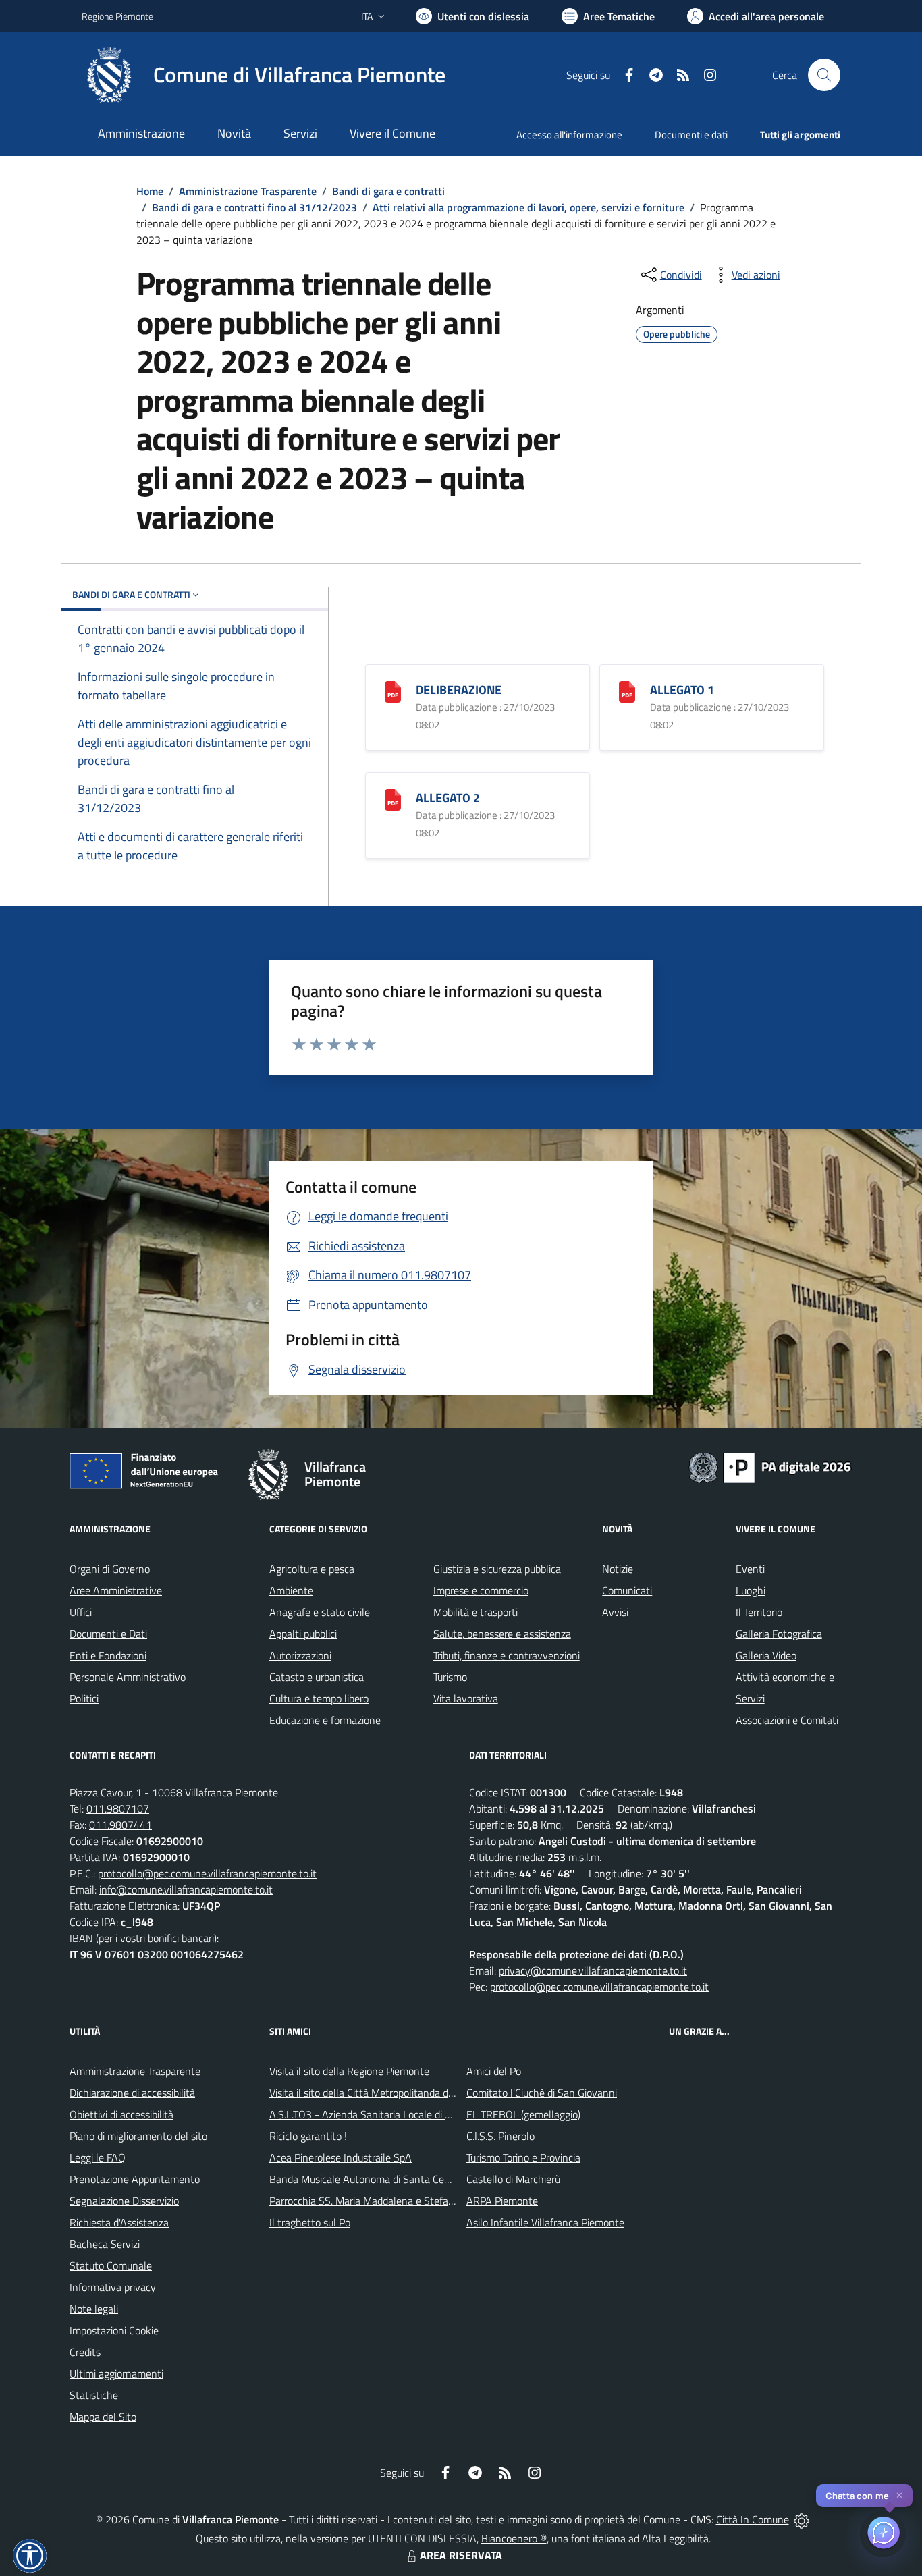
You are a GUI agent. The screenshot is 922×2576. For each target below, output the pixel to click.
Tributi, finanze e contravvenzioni (507, 1655)
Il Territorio (759, 1612)
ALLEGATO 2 (448, 798)
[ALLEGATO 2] (393, 799)
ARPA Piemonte (502, 2201)
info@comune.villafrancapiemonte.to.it (186, 1889)
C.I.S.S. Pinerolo (500, 2136)
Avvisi (615, 1612)
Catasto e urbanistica (317, 1677)
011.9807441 (120, 1825)
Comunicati (627, 1590)
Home (150, 191)
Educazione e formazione (325, 1720)
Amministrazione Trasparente (248, 191)
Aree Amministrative (116, 1590)
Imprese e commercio (481, 1590)
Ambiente (291, 1590)
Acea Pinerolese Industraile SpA (341, 2157)
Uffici (81, 1612)
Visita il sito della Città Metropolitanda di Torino (374, 2093)
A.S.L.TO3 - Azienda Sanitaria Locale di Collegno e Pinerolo (400, 2114)
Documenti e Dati (108, 1634)
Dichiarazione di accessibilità (132, 2093)
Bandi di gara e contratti (388, 191)
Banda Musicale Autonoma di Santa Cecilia (365, 2179)
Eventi (750, 1569)
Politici (84, 1698)
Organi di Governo (110, 1569)
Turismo (450, 1677)
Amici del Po (494, 2071)
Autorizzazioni (300, 1655)
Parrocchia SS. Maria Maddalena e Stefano (364, 2201)
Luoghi (751, 1590)
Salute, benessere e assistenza (502, 1634)
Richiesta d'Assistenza (119, 2222)
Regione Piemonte (117, 16)
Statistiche (94, 2395)
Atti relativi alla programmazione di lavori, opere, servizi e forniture (528, 207)
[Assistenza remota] (802, 2519)
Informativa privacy (113, 2287)
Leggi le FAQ (98, 2157)
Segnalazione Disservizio (124, 2201)
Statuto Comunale (111, 2265)
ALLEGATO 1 (682, 690)
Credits (85, 2352)
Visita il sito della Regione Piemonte (349, 2071)
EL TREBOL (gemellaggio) (523, 2114)
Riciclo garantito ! (308, 2136)
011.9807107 (118, 1808)
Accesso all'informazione (569, 135)
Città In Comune (753, 2519)
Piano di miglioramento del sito (138, 2136)
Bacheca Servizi (105, 2244)
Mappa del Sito (103, 2417)
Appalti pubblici (303, 1634)
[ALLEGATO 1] (627, 691)
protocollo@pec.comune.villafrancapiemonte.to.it (207, 1873)
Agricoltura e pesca (312, 1569)
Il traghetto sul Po (310, 2222)
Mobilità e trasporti (476, 1612)
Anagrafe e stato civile (320, 1612)
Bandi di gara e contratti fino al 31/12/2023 (254, 207)
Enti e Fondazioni (108, 1655)
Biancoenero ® (514, 2538)
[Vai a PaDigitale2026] (770, 1466)
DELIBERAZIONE (459, 690)
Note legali (94, 2309)
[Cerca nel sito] (824, 75)
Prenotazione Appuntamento (135, 2179)
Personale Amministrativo (128, 1677)
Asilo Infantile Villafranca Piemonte (545, 2222)
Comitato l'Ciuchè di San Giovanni (542, 2093)
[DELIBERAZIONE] (393, 691)
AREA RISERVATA (461, 2555)
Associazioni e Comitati (787, 1720)
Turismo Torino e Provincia (523, 2157)
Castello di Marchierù (513, 2179)
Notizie (618, 1569)
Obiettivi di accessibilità (121, 2114)
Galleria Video (766, 1655)
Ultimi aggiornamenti (116, 2373)
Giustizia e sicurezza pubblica (497, 1569)
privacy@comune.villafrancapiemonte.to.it (593, 1970)
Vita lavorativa (466, 1698)
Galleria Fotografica (779, 1634)
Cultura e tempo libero (319, 1698)
